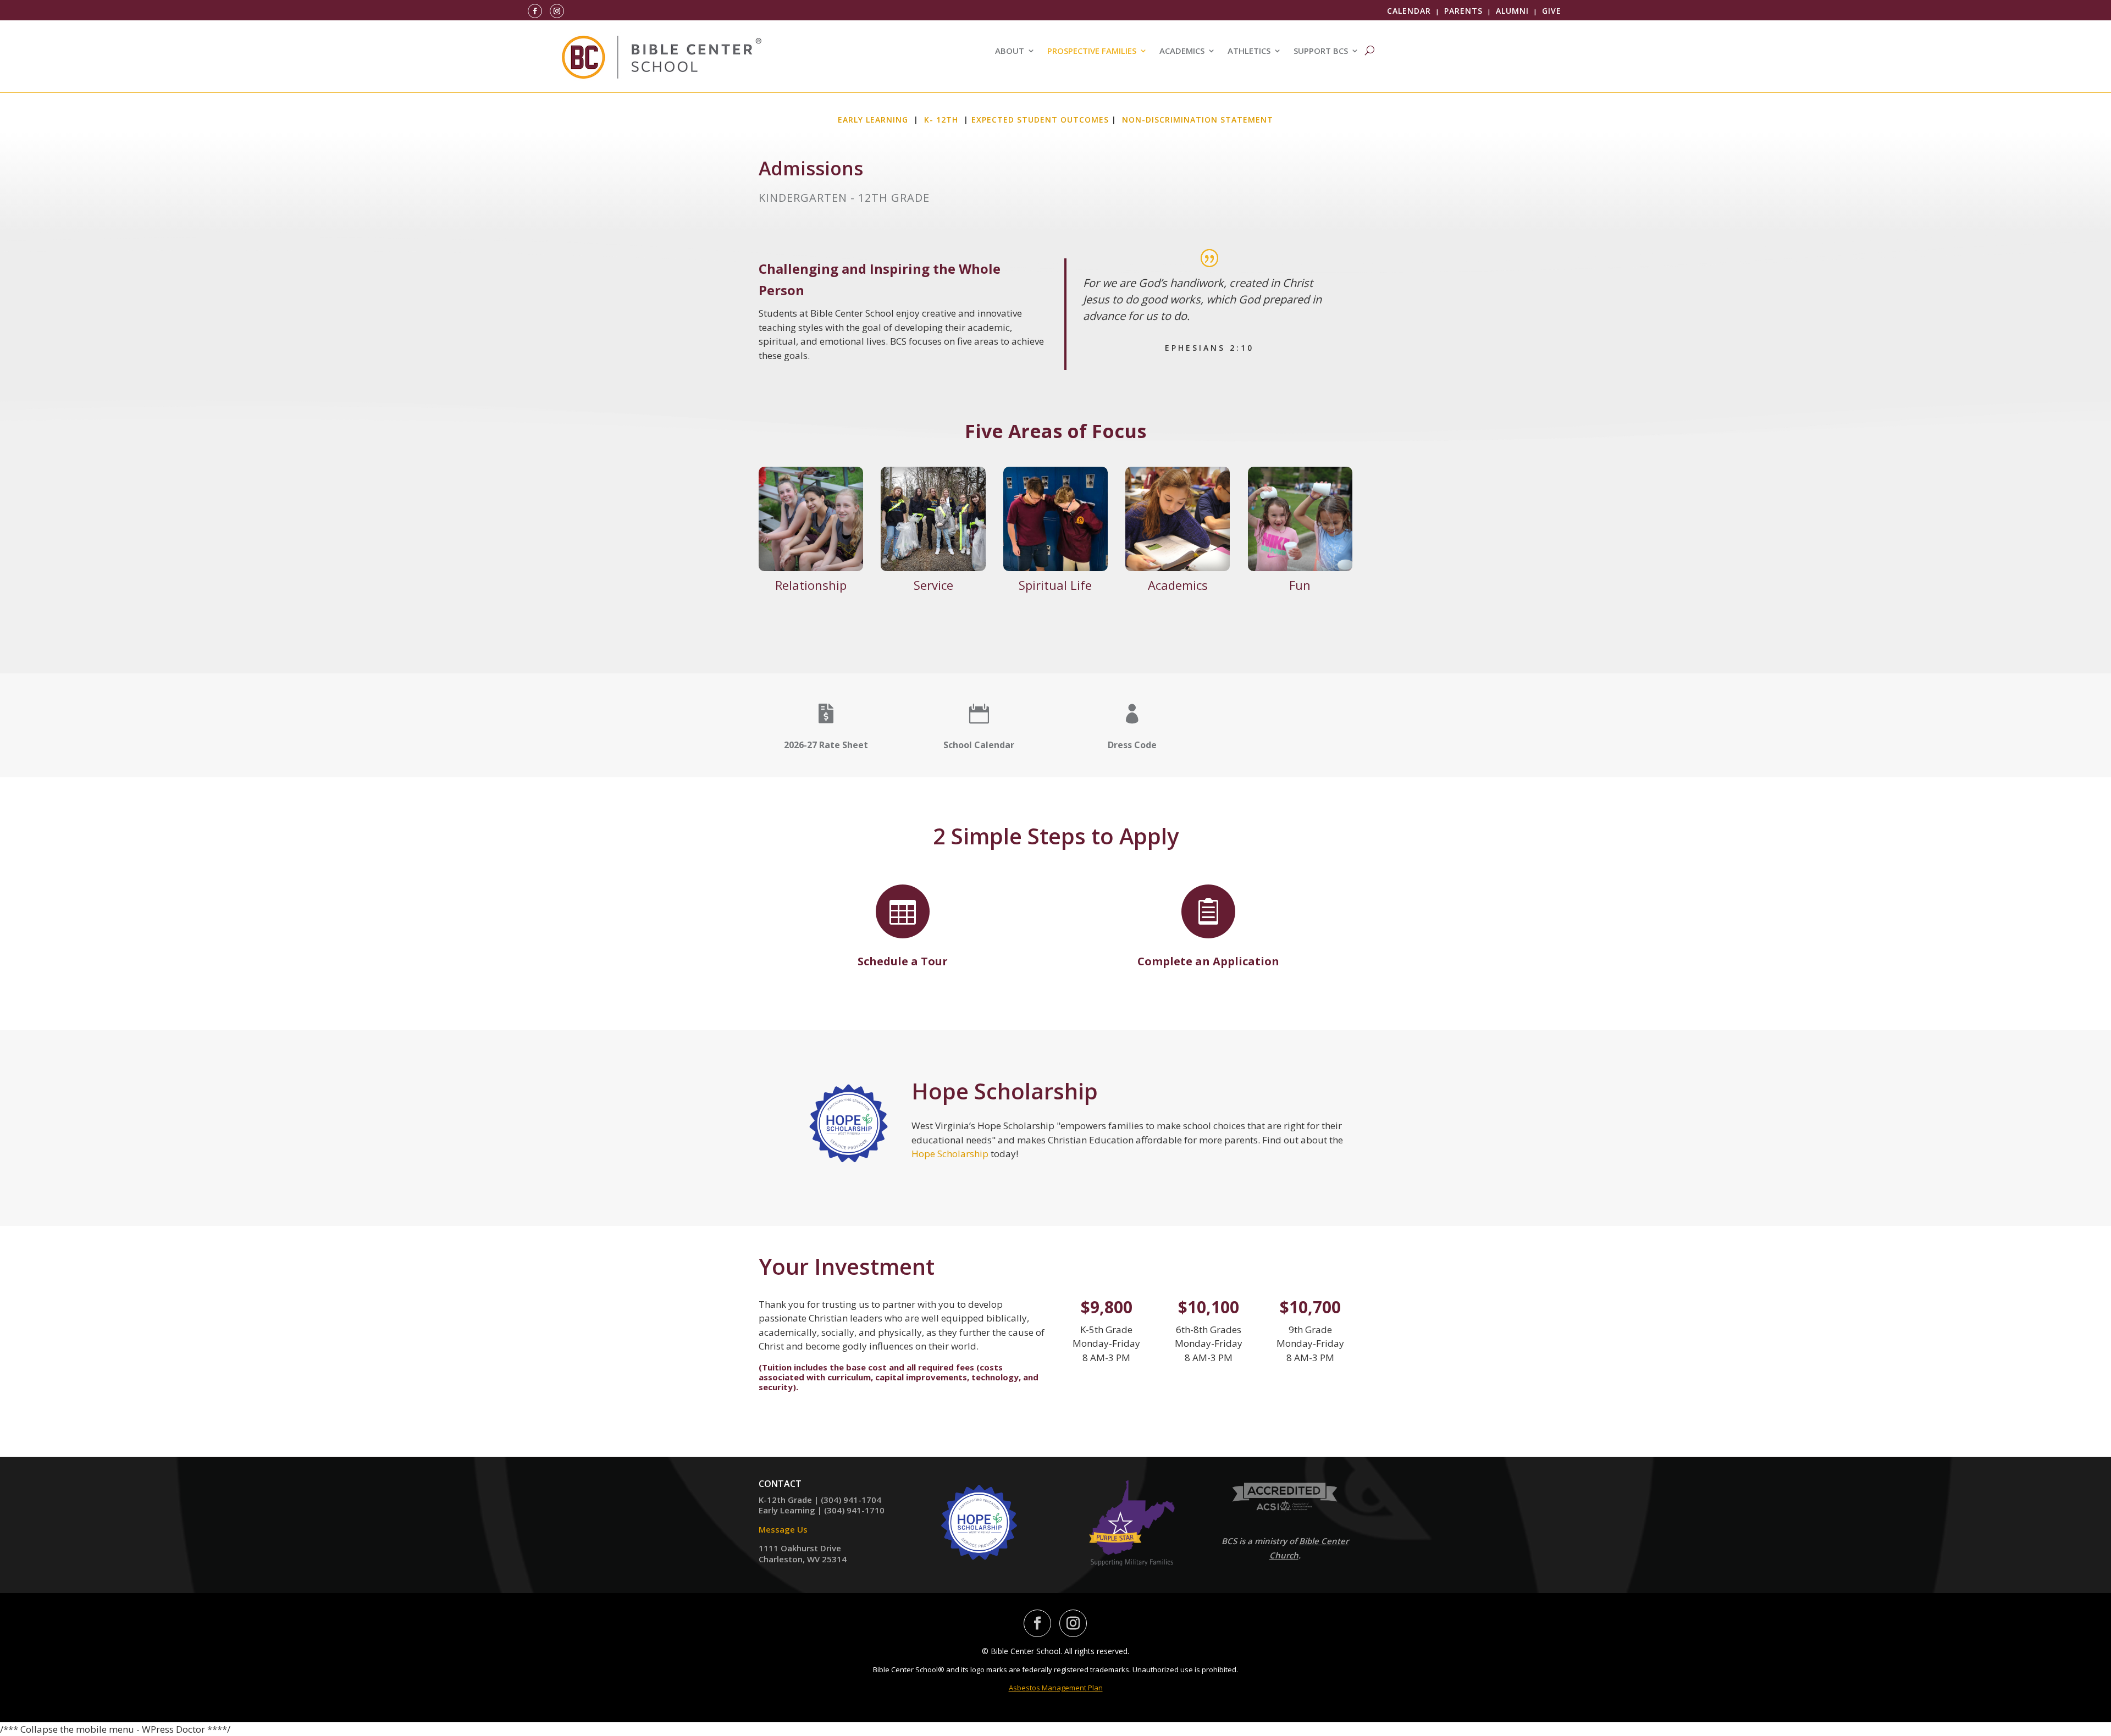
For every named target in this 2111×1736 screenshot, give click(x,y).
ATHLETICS (1249, 51)
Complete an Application (1208, 961)
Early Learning (873, 120)
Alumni (1512, 11)
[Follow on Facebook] (535, 11)
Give (1552, 11)
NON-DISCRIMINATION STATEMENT (1198, 120)
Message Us (783, 1529)
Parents (1463, 11)
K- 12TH (941, 120)
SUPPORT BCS (1321, 51)
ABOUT (1010, 51)
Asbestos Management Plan (1056, 1688)
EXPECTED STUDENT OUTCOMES (1040, 120)
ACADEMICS (1182, 51)
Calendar (1409, 11)
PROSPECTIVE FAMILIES (1092, 51)
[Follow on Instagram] (557, 11)
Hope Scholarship (950, 1154)
